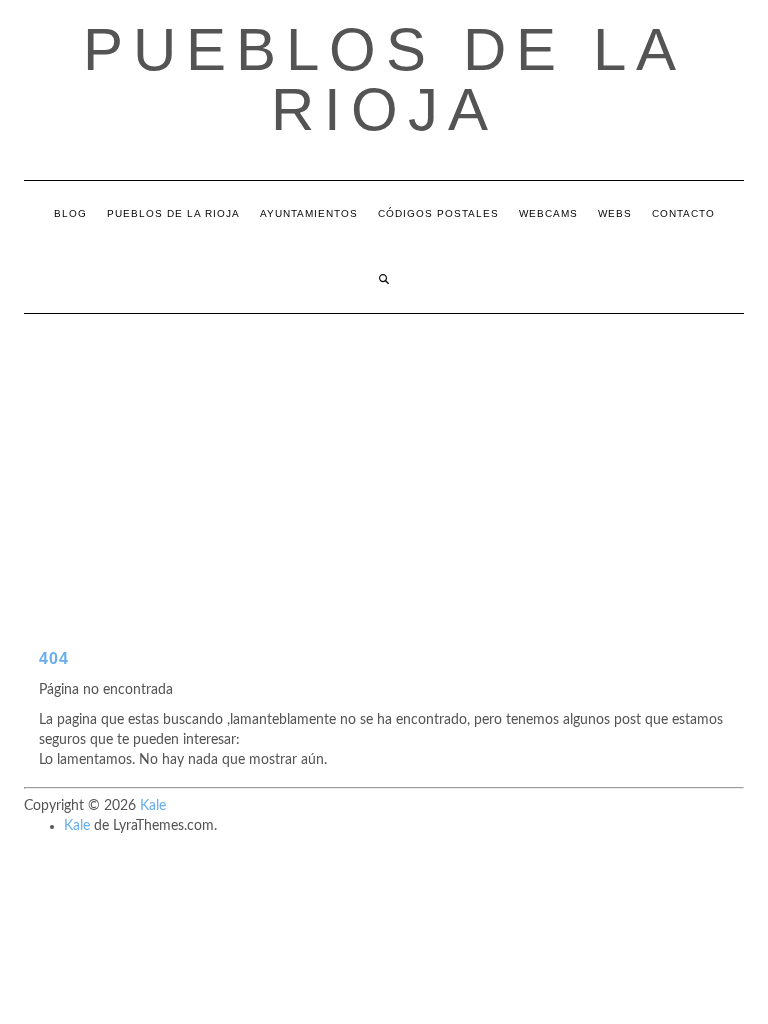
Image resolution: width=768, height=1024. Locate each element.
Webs (615, 213)
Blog (70, 213)
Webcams (548, 213)
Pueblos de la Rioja (384, 79)
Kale (153, 806)
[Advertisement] (384, 464)
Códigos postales (438, 213)
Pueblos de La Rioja (173, 213)
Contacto (683, 213)
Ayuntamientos (309, 213)
